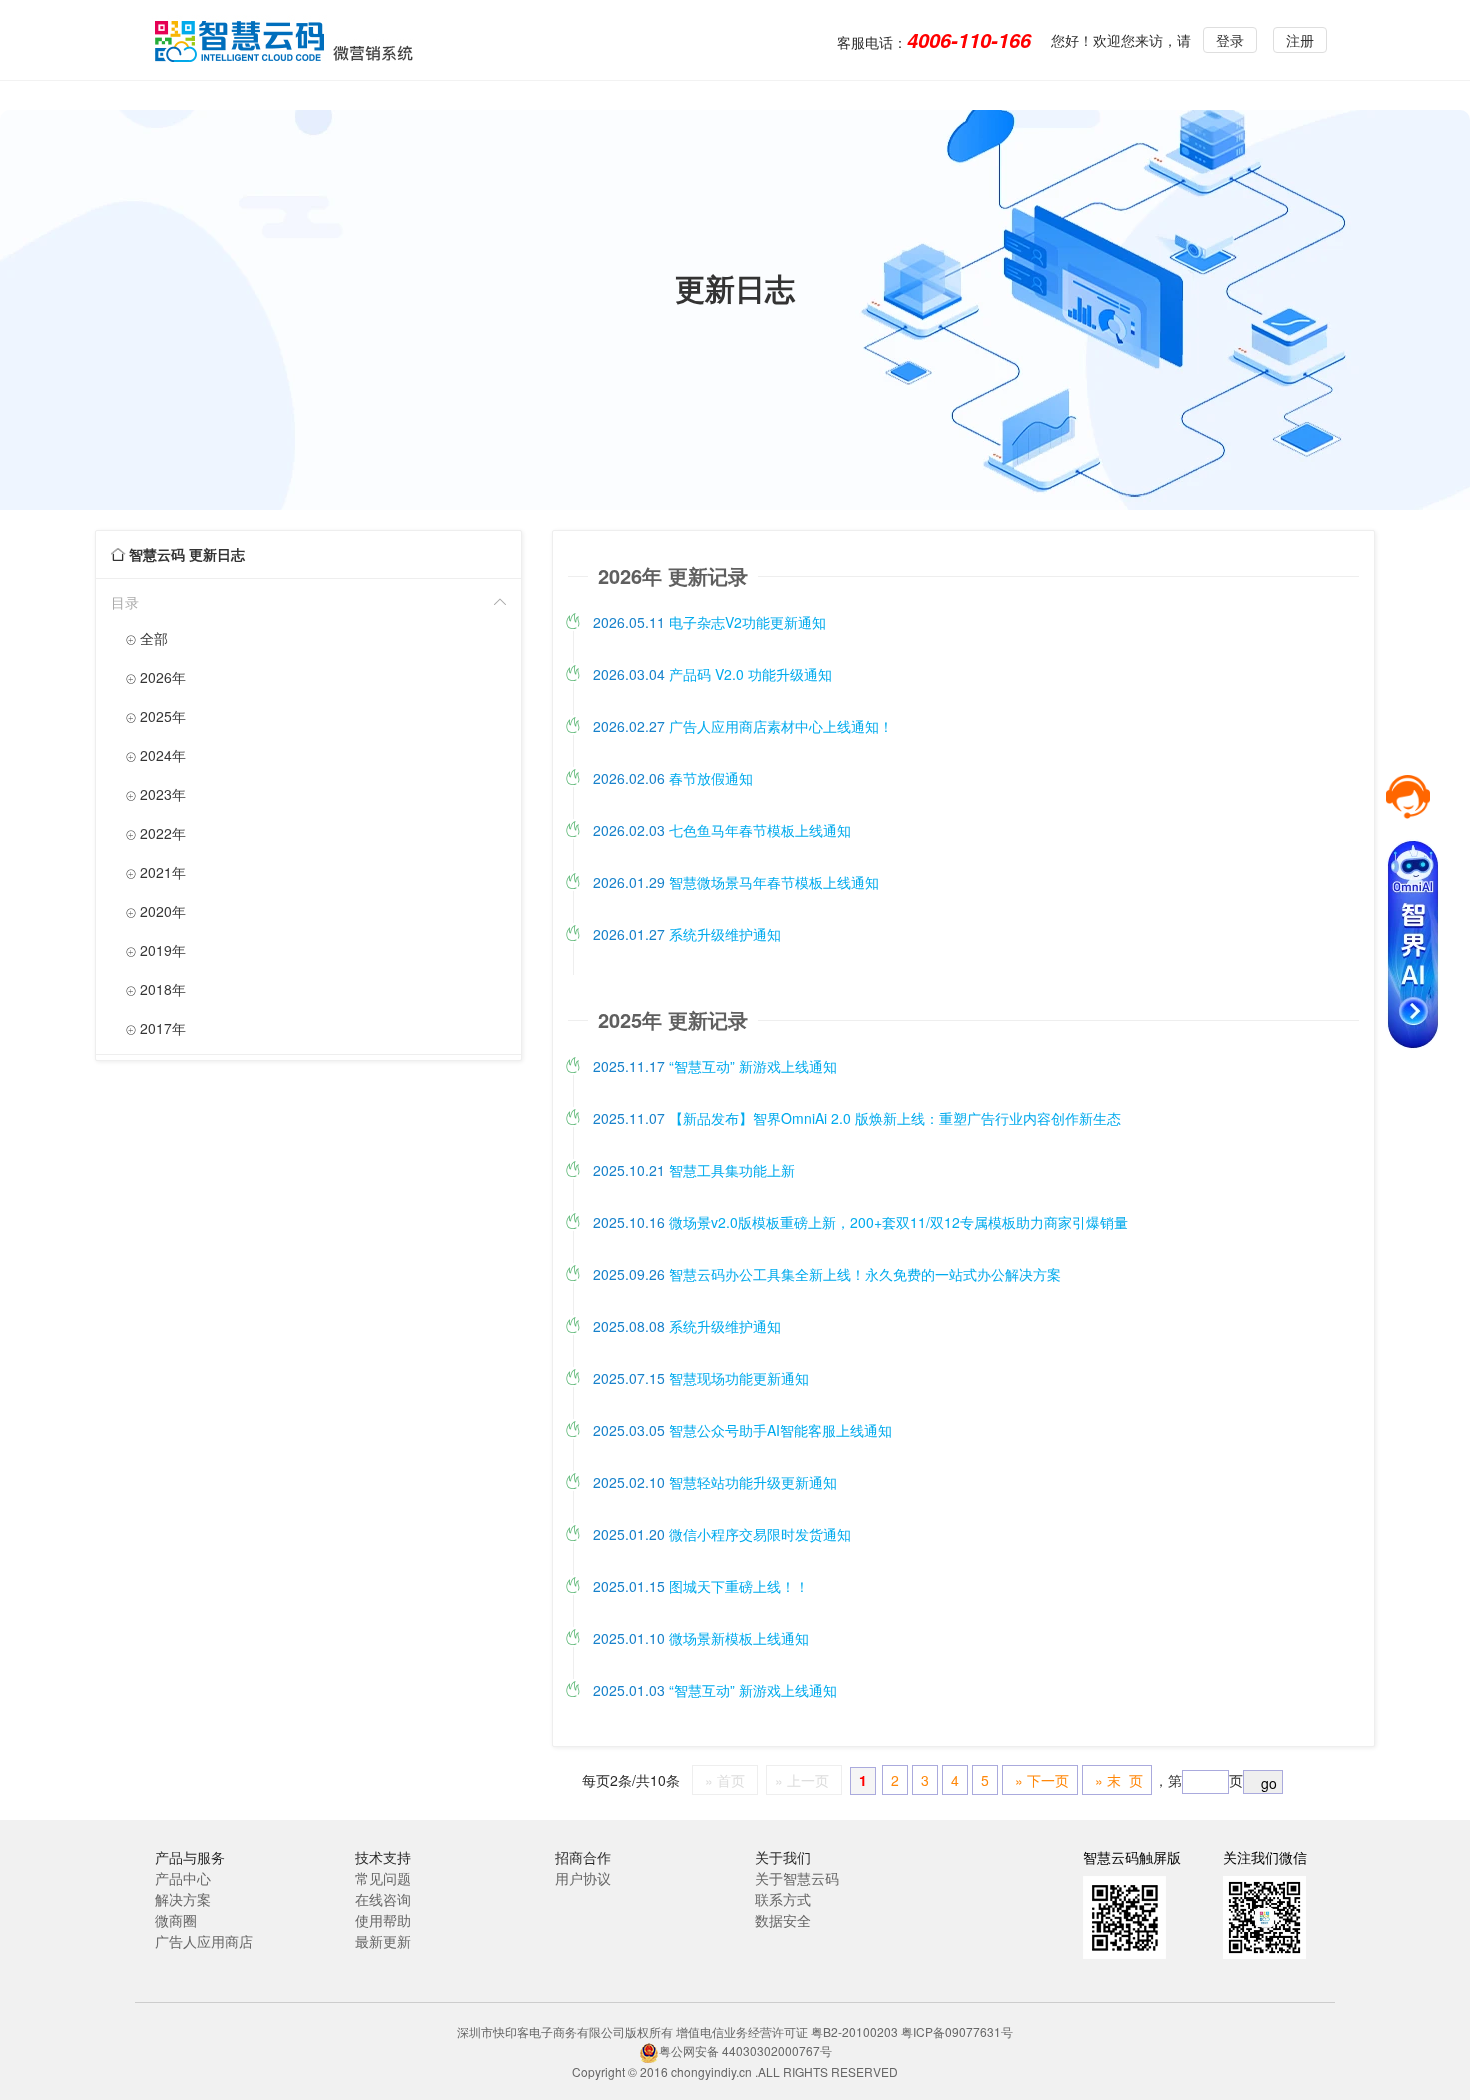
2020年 (156, 911)
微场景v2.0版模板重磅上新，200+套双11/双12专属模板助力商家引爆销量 (860, 1222)
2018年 (156, 989)
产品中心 (183, 1878)
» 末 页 (1117, 1780)
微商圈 (176, 1920)
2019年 (156, 950)
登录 (1230, 40)
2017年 (156, 1028)
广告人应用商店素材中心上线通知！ (743, 726)
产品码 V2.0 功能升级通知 (712, 674)
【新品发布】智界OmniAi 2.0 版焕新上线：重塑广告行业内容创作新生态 (857, 1118)
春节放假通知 (673, 778)
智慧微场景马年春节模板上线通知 (736, 882)
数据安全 (783, 1920)
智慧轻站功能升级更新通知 (715, 1482)
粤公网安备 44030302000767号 (745, 2050)
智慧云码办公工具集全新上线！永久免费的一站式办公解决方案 (827, 1274)
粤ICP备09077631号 (957, 2031)
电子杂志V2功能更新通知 (709, 622)
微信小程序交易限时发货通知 (722, 1534)
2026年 (156, 677)
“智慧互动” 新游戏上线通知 (715, 1066)
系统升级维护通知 (687, 934)
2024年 (156, 755)
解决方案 (183, 1899)
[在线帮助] (1408, 795)
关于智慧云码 (797, 1878)
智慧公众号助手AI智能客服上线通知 (742, 1430)
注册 (1300, 40)
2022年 (156, 833)
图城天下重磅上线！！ (701, 1586)
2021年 (156, 872)
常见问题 (383, 1878)
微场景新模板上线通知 (701, 1638)
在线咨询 (383, 1899)
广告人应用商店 (204, 1941)
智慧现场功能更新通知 (701, 1378)
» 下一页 (1040, 1780)
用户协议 (583, 1878)
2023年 (156, 794)
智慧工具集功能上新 (694, 1170)
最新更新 (383, 1941)
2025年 (156, 716)
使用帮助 (383, 1920)
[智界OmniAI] (1413, 932)
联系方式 (783, 1899)
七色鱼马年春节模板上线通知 (722, 830)
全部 (147, 638)
